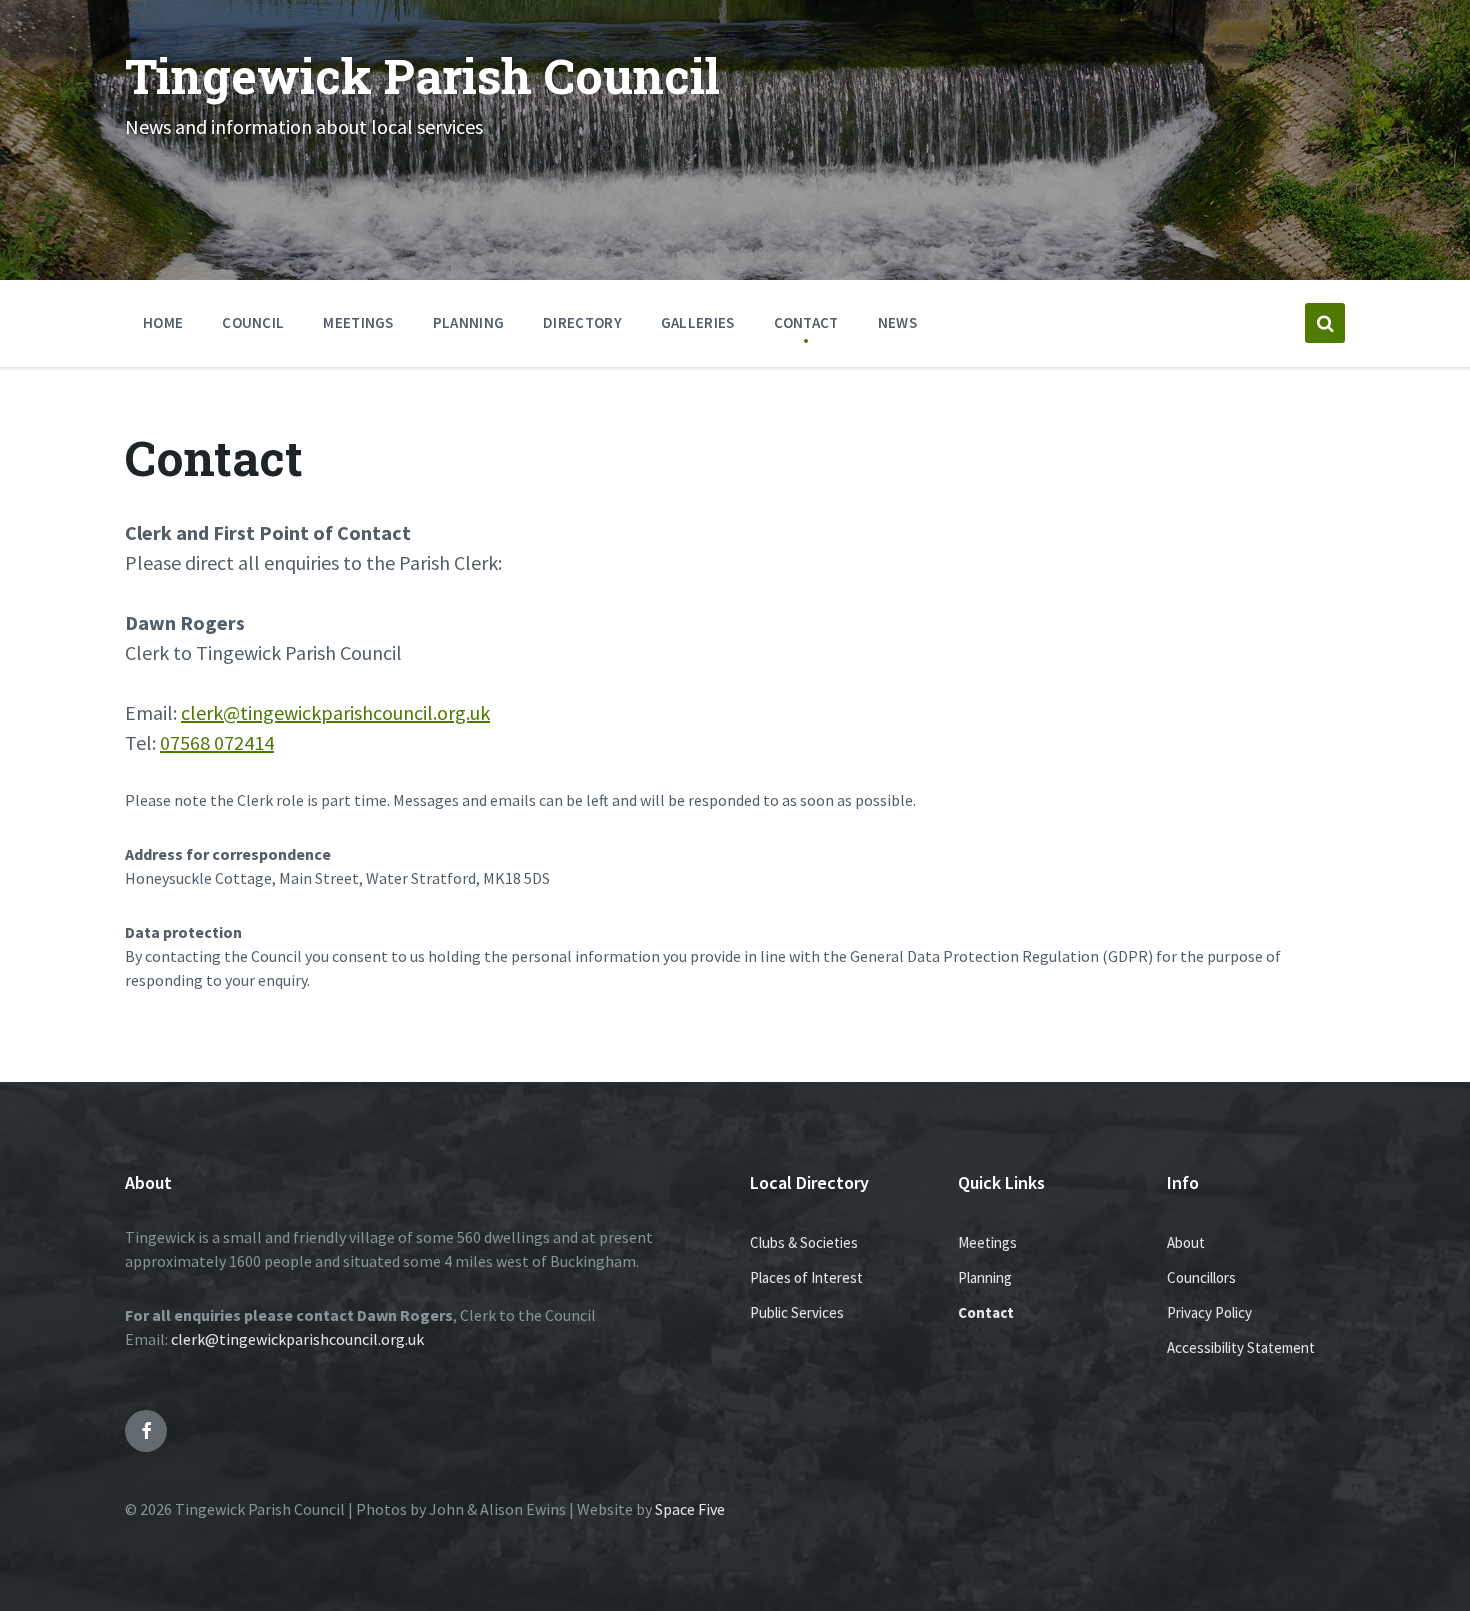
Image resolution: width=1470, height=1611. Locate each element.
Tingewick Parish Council (422, 75)
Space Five (690, 1509)
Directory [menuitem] (582, 322)
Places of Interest (806, 1277)
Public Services (797, 1312)
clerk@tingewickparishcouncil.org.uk (335, 712)
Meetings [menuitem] (358, 322)
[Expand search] (1325, 323)
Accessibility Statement (1241, 1347)
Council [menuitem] (253, 322)
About (1186, 1242)
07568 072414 (217, 742)
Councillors (1201, 1277)
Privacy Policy (1209, 1312)
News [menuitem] (897, 322)
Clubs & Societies (804, 1242)
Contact (986, 1312)
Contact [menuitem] (806, 322)
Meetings (987, 1242)
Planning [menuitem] (468, 322)
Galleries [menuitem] (698, 322)
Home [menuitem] (163, 322)
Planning (985, 1277)
